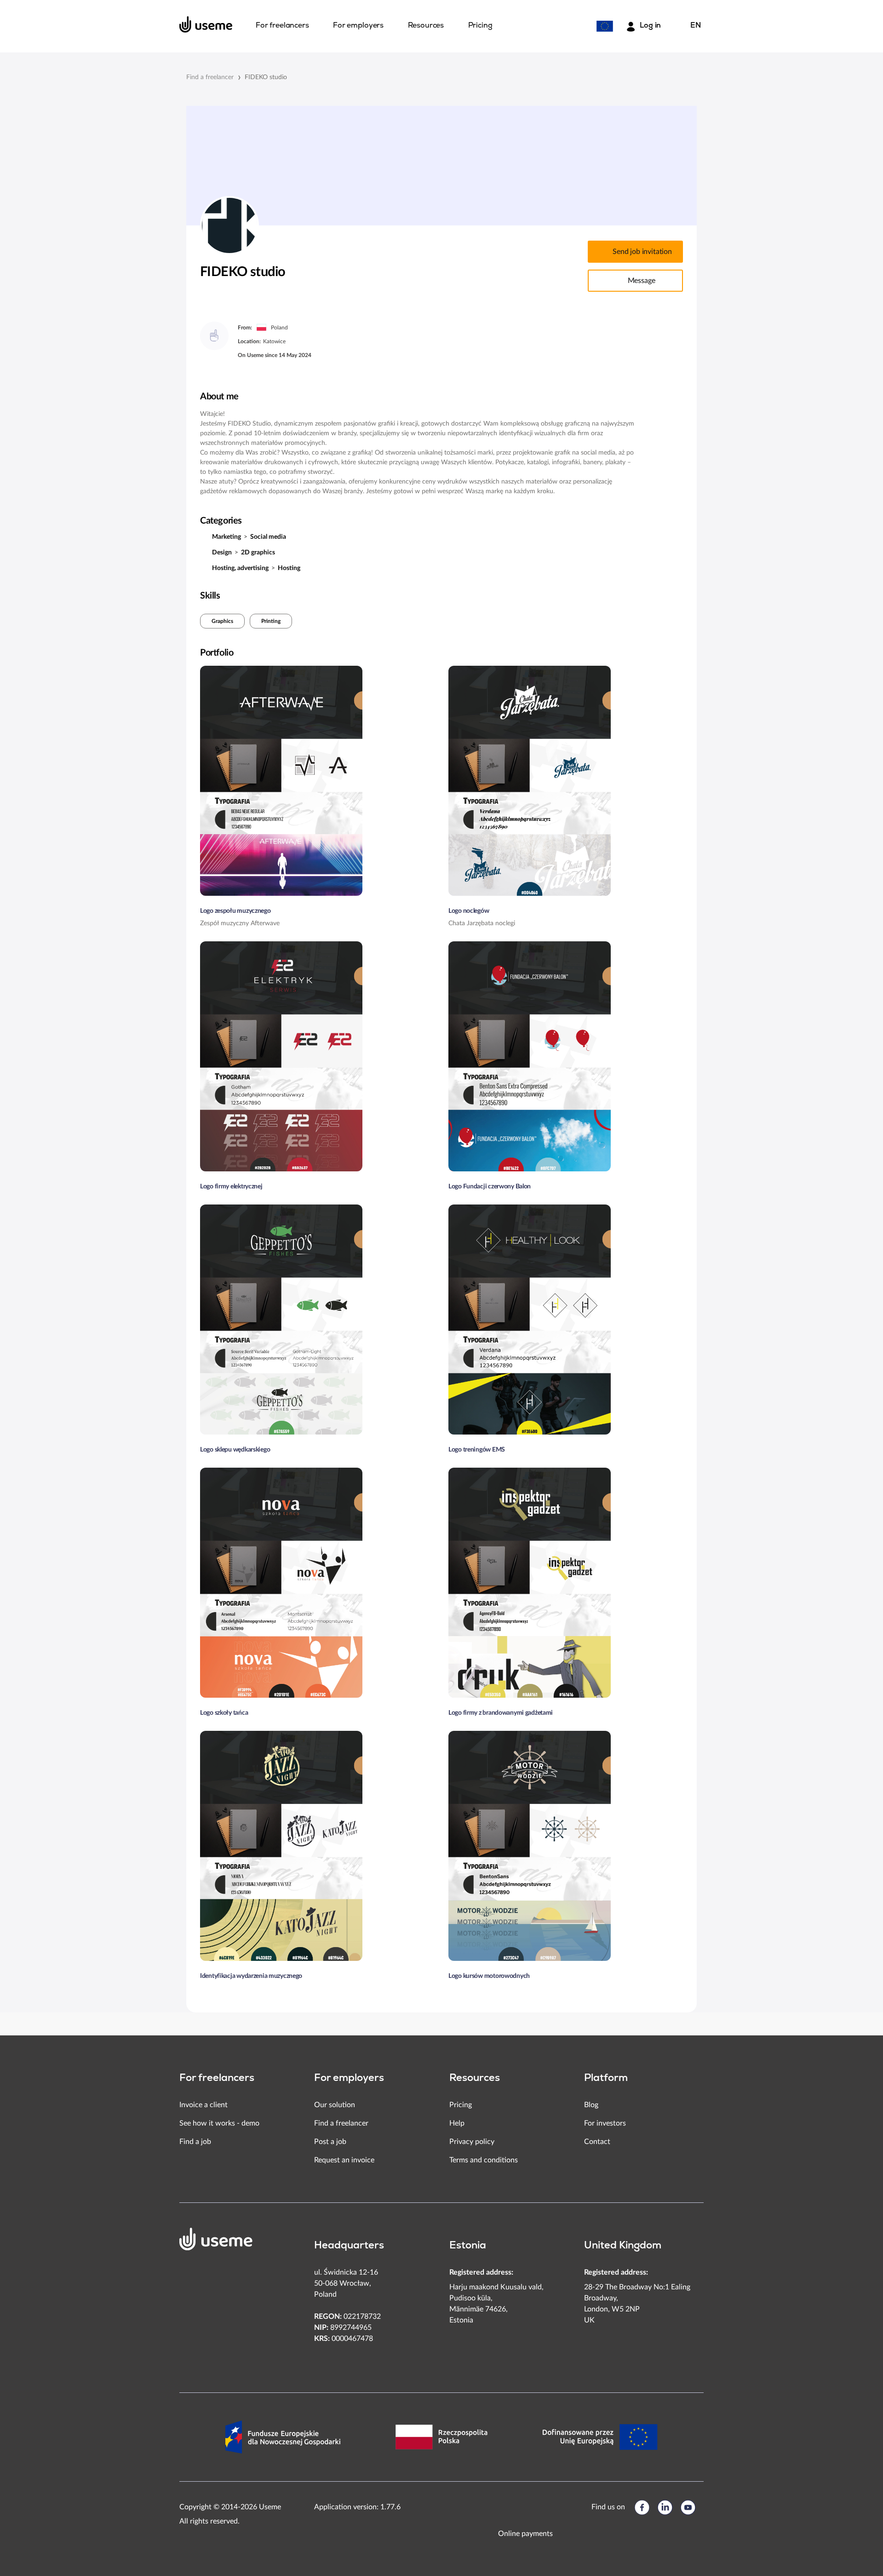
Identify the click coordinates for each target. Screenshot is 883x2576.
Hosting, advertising (240, 568)
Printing (271, 621)
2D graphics (258, 553)
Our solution (335, 2105)
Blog (591, 2105)
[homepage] (206, 24)
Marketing (226, 537)
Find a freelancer (210, 77)
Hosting (289, 568)
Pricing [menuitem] (480, 26)
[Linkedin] (665, 2507)
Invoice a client (204, 2105)
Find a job (195, 2142)
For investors (605, 2123)
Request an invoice (344, 2160)
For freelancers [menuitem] (282, 26)
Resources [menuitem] (426, 26)
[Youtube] (688, 2507)
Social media (268, 537)
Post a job (330, 2142)
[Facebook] (642, 2507)
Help (457, 2123)
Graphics (222, 621)
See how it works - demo (219, 2123)
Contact (597, 2142)
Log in (650, 26)
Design (222, 553)
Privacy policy (472, 2142)
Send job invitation (642, 252)
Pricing (461, 2105)
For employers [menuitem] (358, 26)
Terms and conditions (484, 2160)
